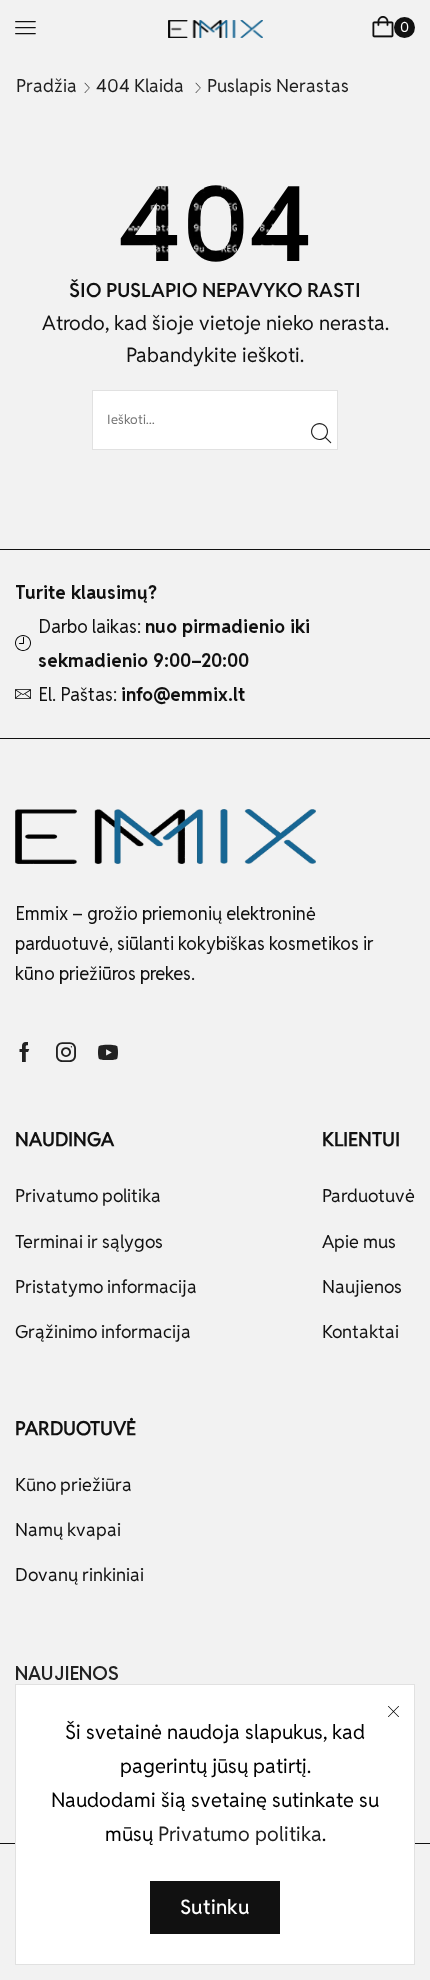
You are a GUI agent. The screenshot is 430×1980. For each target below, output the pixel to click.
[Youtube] (108, 1052)
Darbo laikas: (174, 643)
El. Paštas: (141, 694)
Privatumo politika (240, 1834)
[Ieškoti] (321, 432)
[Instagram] (66, 1052)
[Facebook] (24, 1052)
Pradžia (46, 85)
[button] (25, 27)
